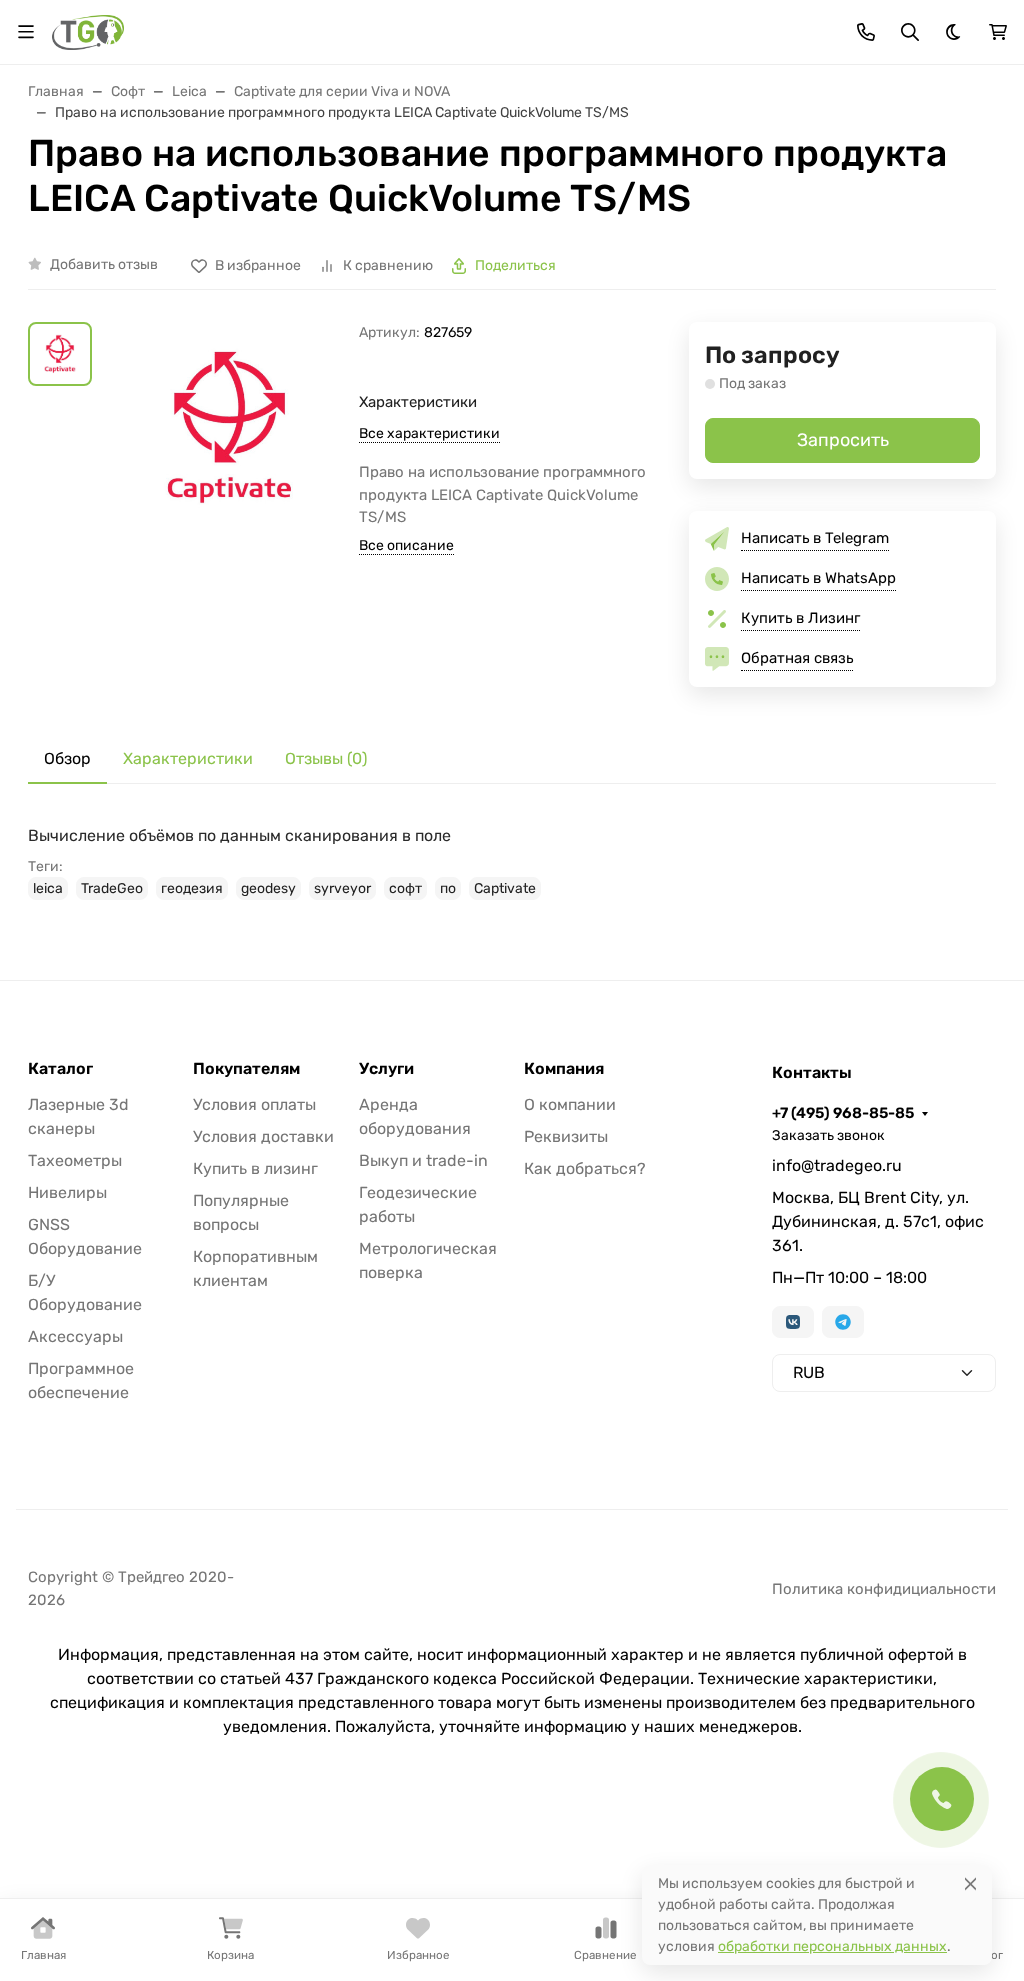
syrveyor (342, 888)
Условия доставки (263, 1136)
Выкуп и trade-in (423, 1160)
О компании (570, 1104)
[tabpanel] (512, 862)
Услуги (386, 1069)
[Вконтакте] (793, 1322)
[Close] (970, 1883)
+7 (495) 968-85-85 (843, 1113)
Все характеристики (429, 433)
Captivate (505, 888)
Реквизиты (566, 1136)
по (448, 888)
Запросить (843, 440)
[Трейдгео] (88, 30)
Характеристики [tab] (188, 758)
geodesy (268, 888)
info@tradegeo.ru (837, 1165)
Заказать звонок (828, 1135)
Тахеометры (75, 1160)
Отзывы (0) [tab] (326, 758)
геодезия (192, 888)
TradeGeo (112, 888)
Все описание (406, 545)
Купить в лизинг (255, 1168)
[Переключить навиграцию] (26, 32)
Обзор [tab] (67, 758)
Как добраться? (585, 1168)
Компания (564, 1069)
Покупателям (246, 1069)
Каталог (60, 1069)
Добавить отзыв (104, 264)
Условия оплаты (254, 1104)
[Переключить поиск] (910, 32)
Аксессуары (75, 1336)
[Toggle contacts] (866, 32)
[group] (229, 475)
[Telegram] (843, 1322)
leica (48, 888)
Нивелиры (67, 1192)
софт (405, 888)
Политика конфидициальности (884, 1589)
